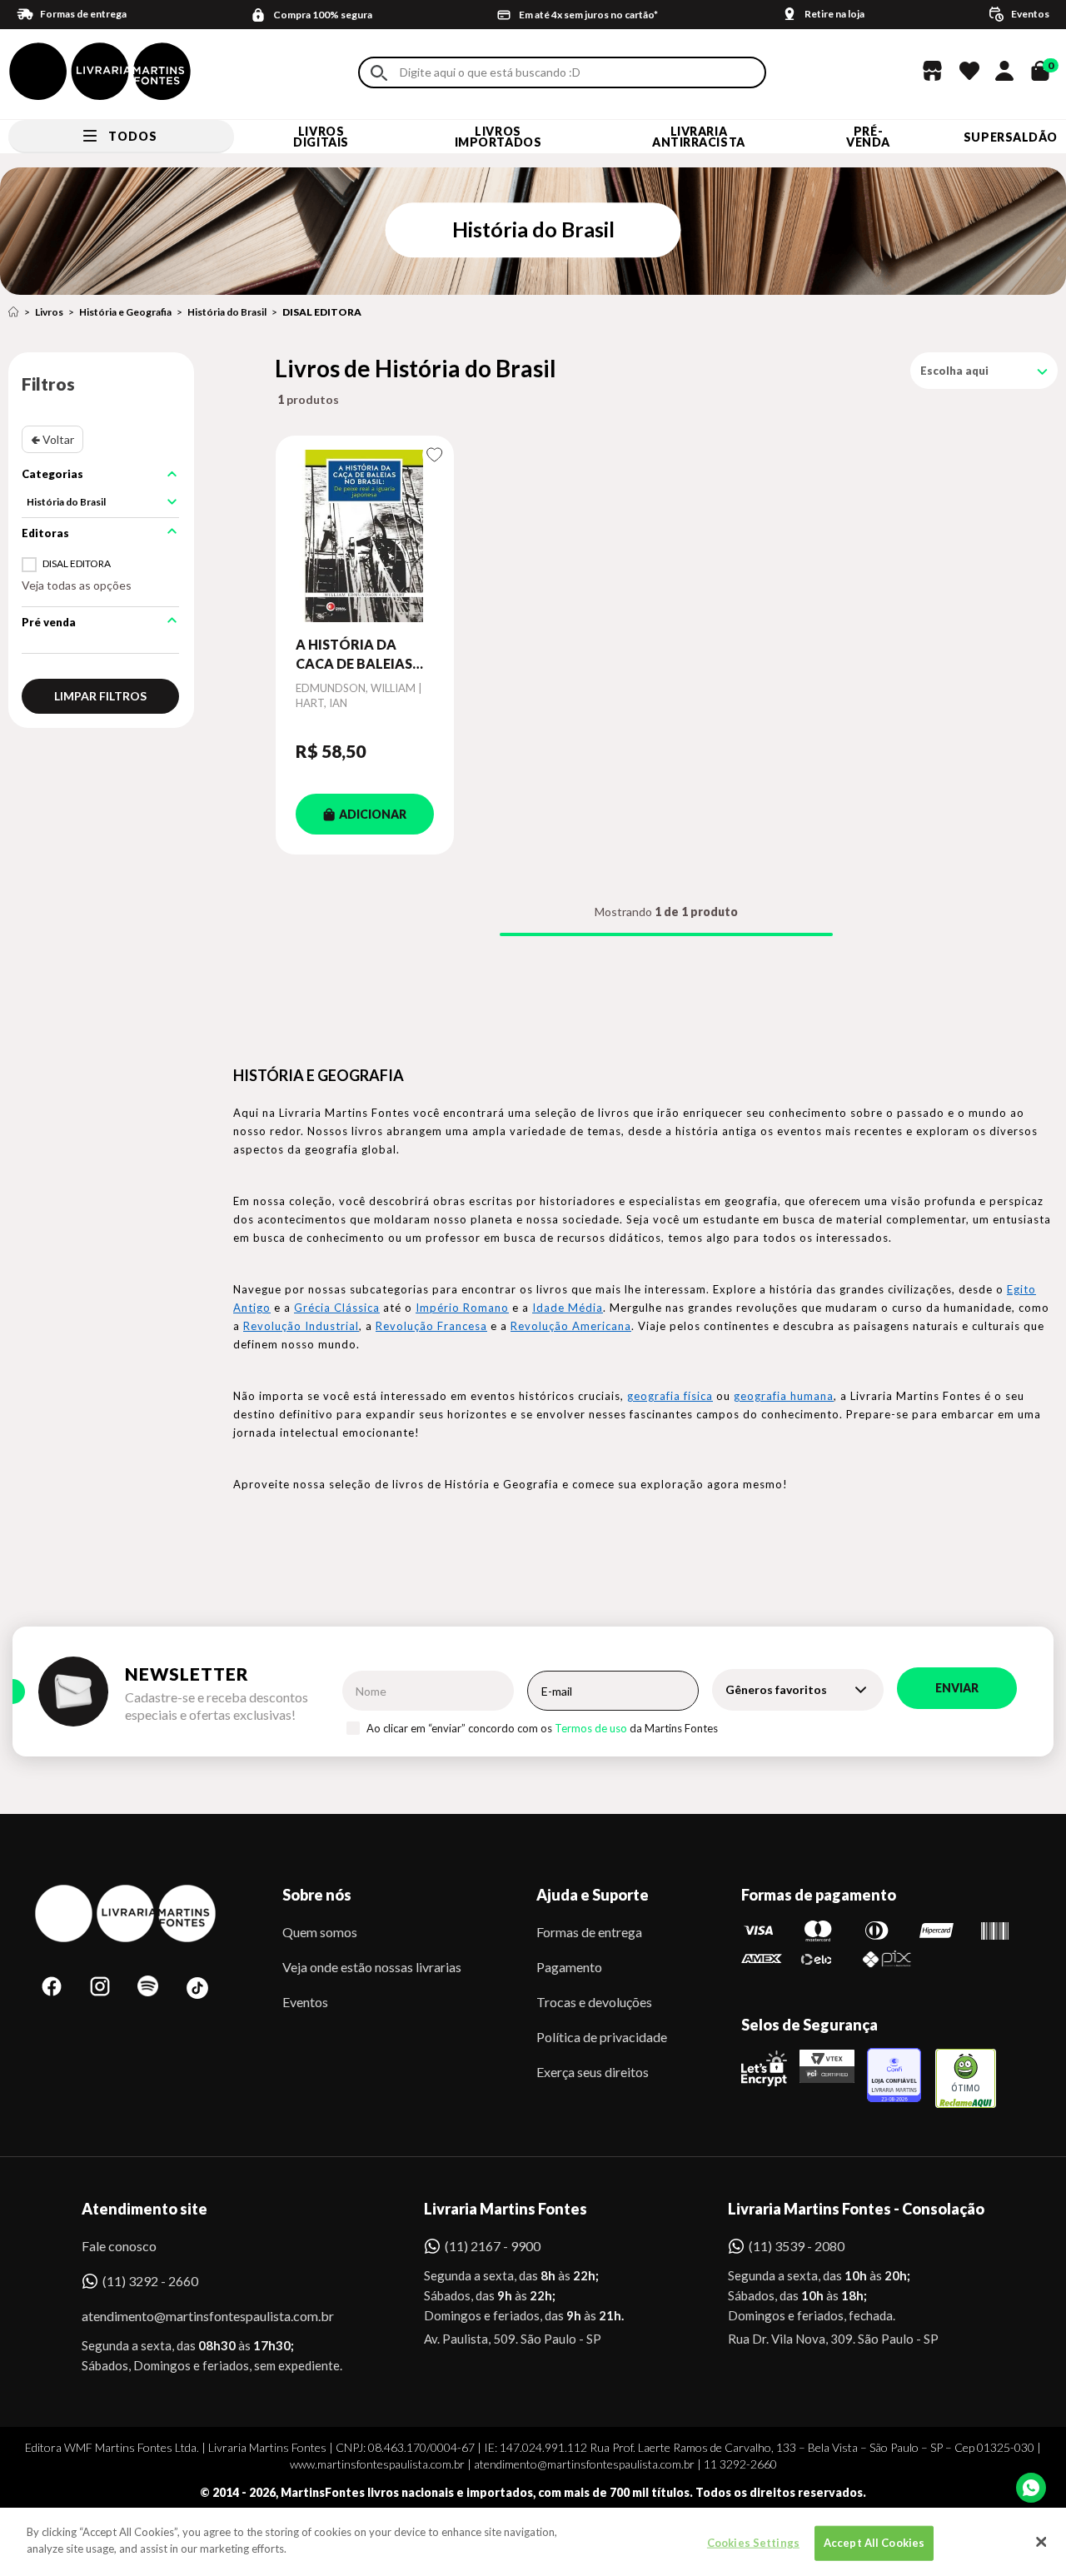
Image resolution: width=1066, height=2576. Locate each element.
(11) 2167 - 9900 (493, 2246)
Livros (49, 312)
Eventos (305, 2002)
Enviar (957, 1688)
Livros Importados (498, 137)
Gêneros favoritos (776, 1689)
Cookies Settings (753, 2543)
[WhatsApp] (1031, 2488)
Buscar (379, 73)
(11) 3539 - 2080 (797, 2246)
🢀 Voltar (52, 439)
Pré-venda (868, 137)
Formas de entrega (589, 1932)
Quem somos (320, 1932)
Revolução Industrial (301, 1326)
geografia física (670, 1396)
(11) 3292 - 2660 (150, 2281)
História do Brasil (227, 312)
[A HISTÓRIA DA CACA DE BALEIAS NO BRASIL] (365, 536)
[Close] (1041, 2542)
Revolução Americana (571, 1326)
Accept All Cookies (874, 2543)
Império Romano (462, 1308)
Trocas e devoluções (594, 2002)
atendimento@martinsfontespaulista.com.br (193, 2316)
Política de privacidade (602, 2037)
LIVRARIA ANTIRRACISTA (699, 137)
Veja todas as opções (77, 585)
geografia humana (784, 1396)
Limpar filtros (100, 696)
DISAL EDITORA (322, 312)
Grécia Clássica (337, 1308)
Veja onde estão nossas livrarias (372, 1967)
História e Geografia (125, 312)
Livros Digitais (321, 137)
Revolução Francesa (431, 1326)
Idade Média (568, 1308)
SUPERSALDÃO (1011, 137)
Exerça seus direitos (593, 2072)
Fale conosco (119, 2246)
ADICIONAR (373, 814)
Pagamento (569, 1967)
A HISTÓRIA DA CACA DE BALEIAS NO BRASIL (354, 655)
